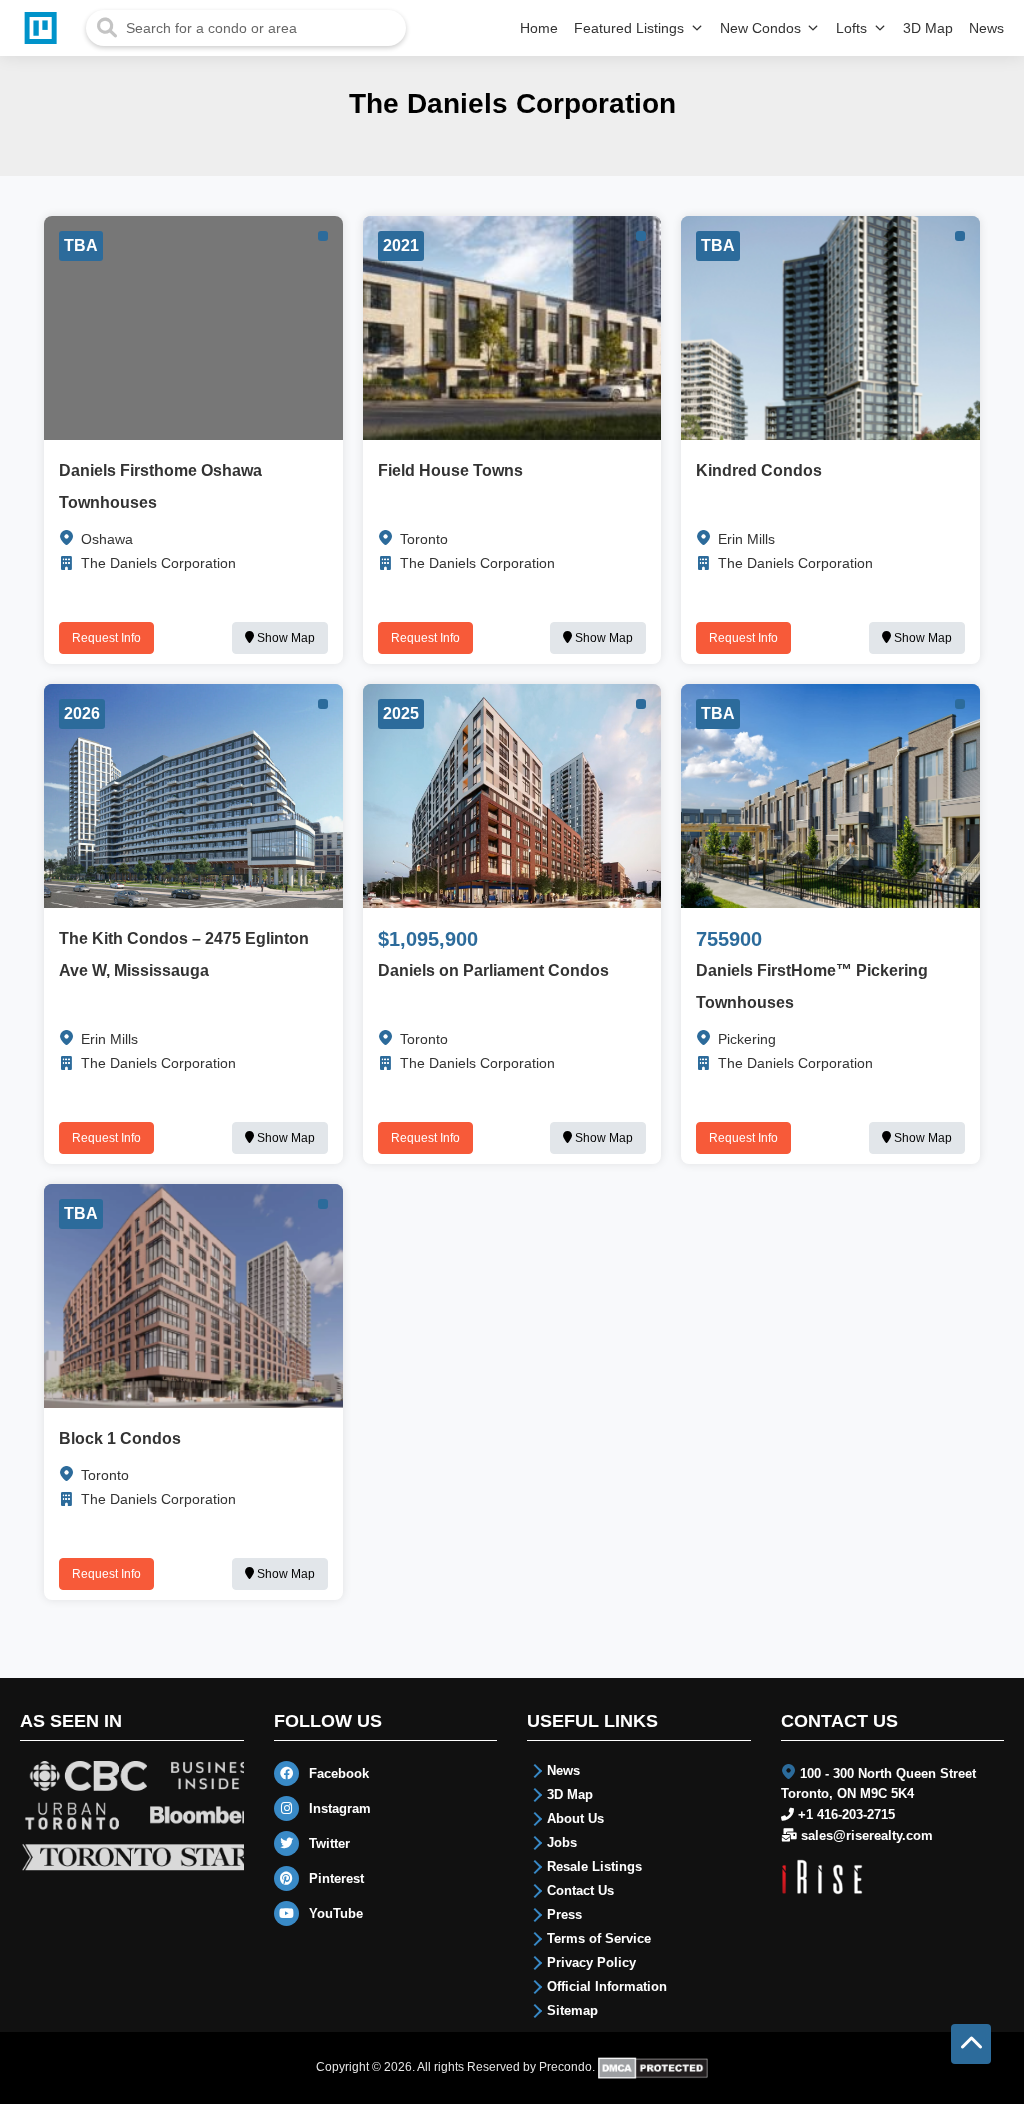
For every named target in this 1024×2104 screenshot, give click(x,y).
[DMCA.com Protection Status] (653, 2067)
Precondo (565, 2067)
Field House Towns (450, 470)
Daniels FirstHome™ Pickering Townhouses (812, 986)
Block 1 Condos (120, 1438)
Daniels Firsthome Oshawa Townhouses (160, 486)
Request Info (106, 638)
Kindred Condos (759, 470)
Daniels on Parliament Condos (493, 970)
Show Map (284, 638)
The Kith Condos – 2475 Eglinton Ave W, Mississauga (184, 954)
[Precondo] (45, 28)
